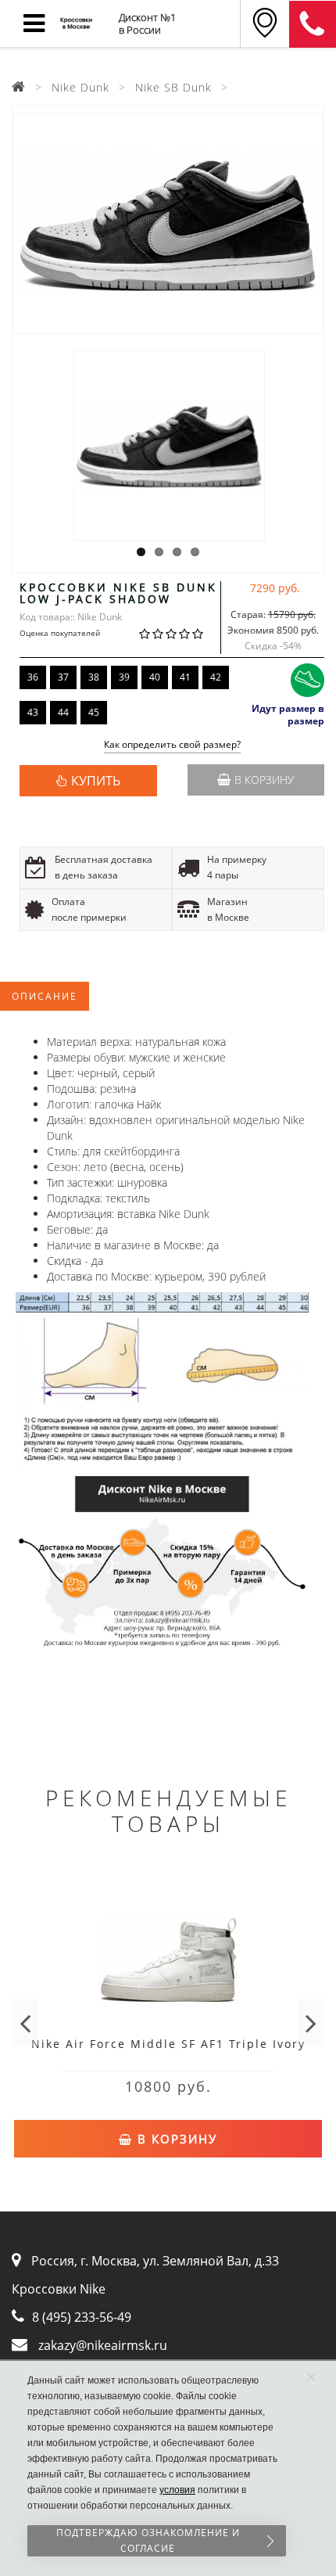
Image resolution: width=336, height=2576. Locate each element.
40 (155, 677)
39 (124, 677)
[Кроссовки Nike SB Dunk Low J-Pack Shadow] (168, 224)
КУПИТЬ (96, 781)
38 (94, 677)
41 (185, 677)
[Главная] (19, 87)
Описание (45, 996)
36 (33, 677)
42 (216, 677)
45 (94, 712)
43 (33, 712)
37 (63, 677)
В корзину (264, 780)
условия (177, 2490)
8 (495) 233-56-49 (82, 2317)
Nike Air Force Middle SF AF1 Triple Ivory (168, 2044)
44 (63, 712)
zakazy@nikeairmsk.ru (103, 2345)
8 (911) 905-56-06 (313, 24)
